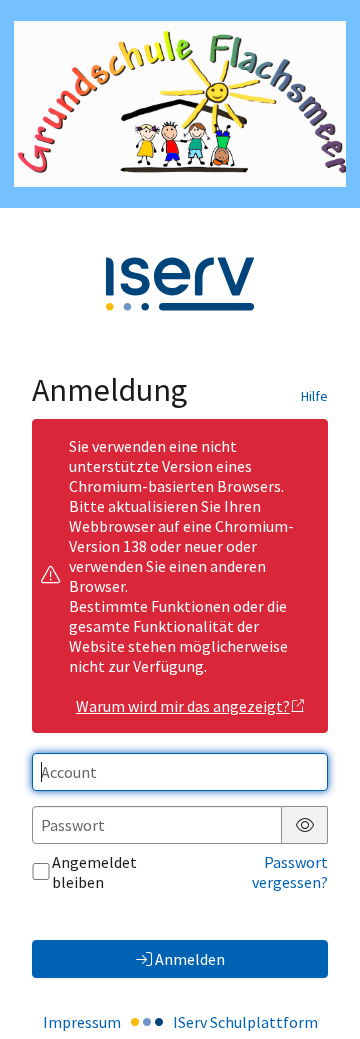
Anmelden (190, 959)
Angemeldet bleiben (94, 872)
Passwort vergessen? (290, 872)
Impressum (82, 1022)
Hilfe (314, 396)
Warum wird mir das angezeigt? (183, 706)
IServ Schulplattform (245, 1022)
